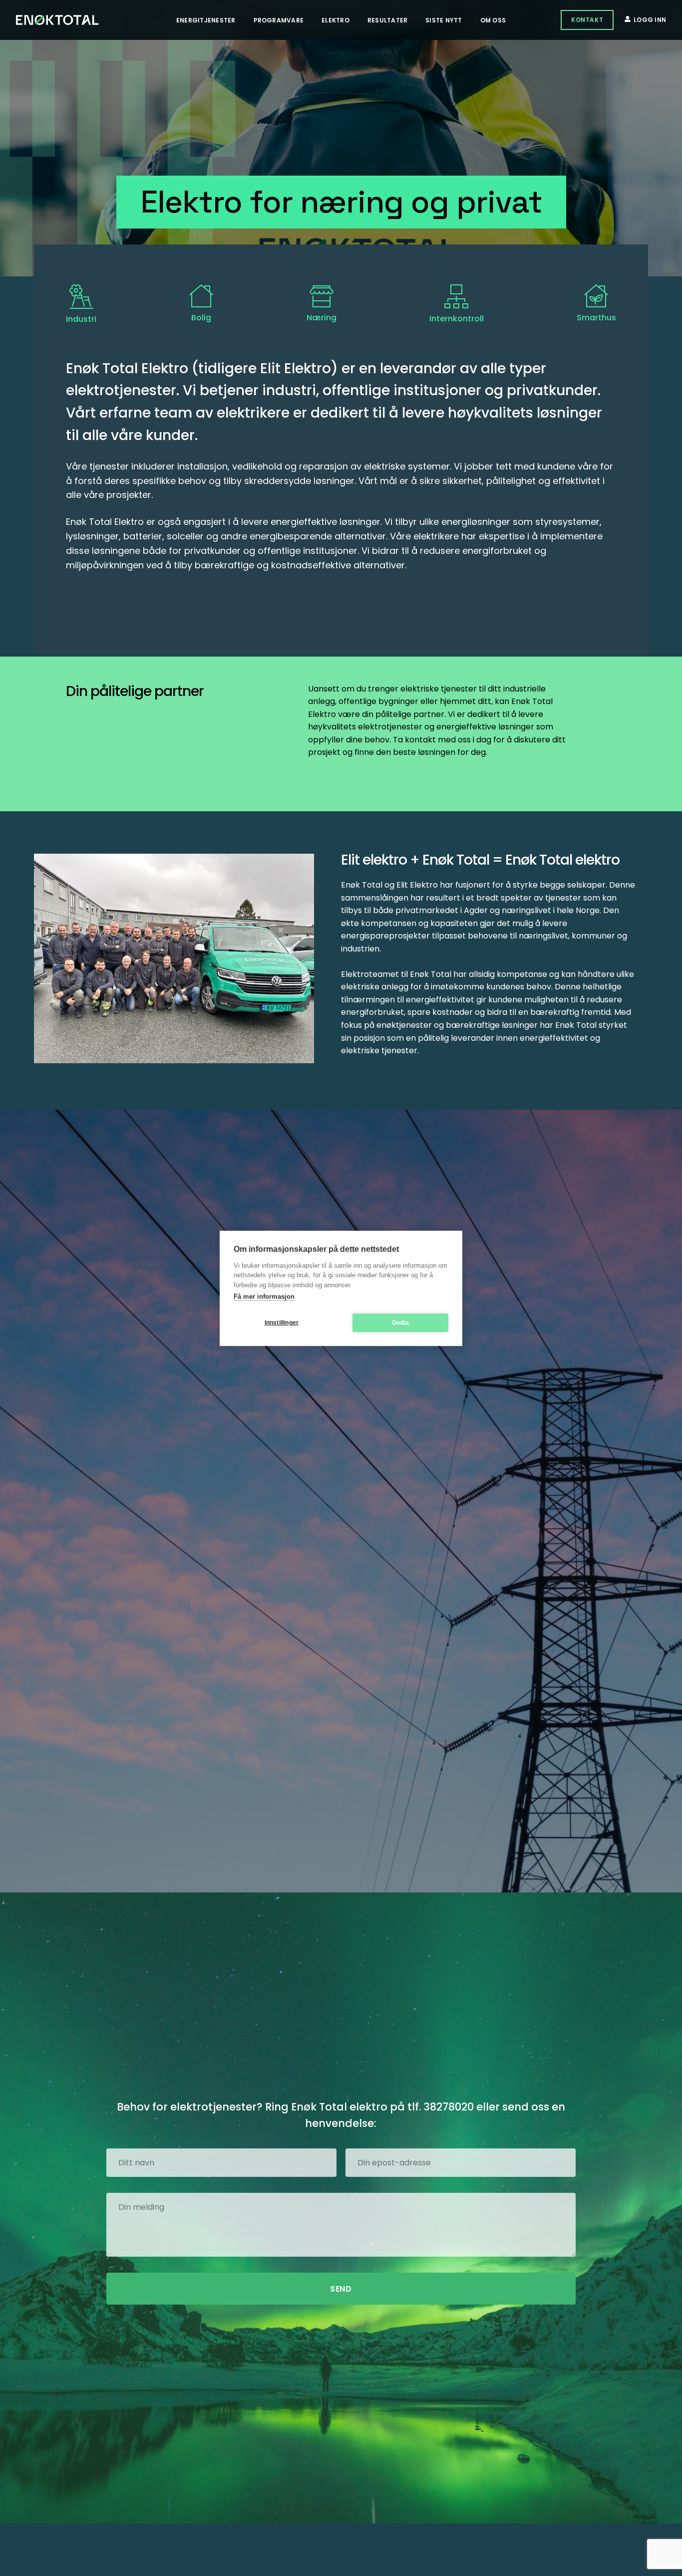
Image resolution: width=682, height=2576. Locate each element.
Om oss (493, 20)
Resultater (387, 20)
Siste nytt (444, 20)
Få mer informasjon (264, 1296)
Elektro (336, 20)
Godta (401, 1322)
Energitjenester (206, 20)
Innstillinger (282, 1322)
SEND (341, 2289)
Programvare (279, 20)
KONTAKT (587, 20)
